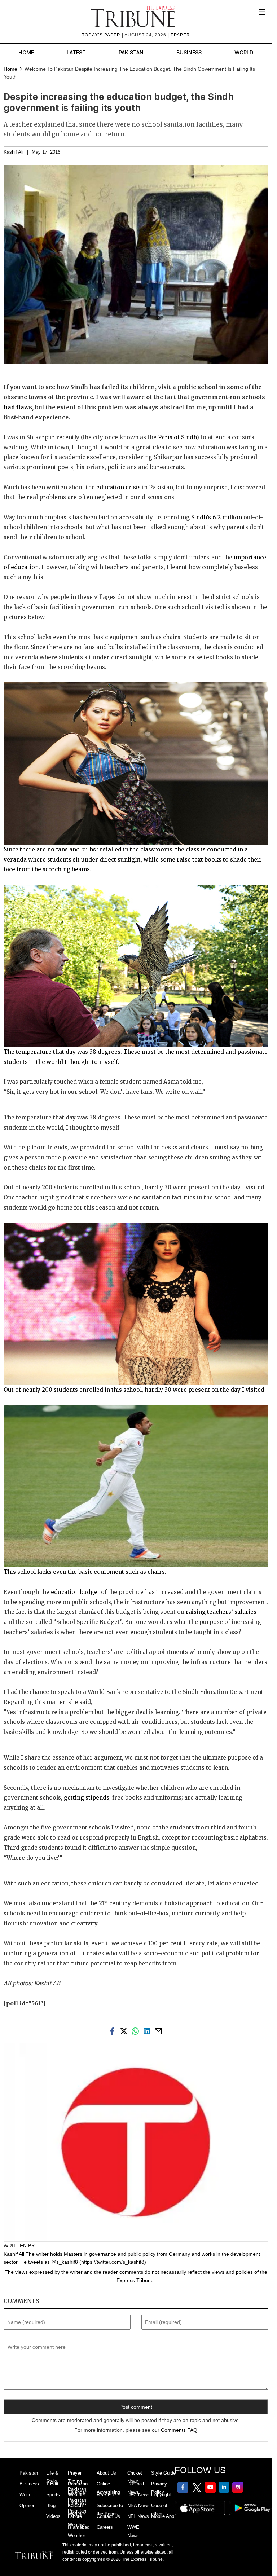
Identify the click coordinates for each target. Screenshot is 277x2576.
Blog (51, 2505)
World (244, 52)
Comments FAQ (179, 2430)
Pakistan (131, 52)
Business (189, 52)
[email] (159, 2030)
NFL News (138, 2516)
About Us (106, 2473)
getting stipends (87, 1798)
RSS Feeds (109, 2495)
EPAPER (180, 35)
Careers (105, 2527)
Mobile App (163, 2516)
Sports (53, 2495)
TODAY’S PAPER (102, 35)
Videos (53, 2516)
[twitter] (125, 2030)
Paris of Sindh (177, 437)
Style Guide (163, 2473)
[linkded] (148, 2030)
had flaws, (19, 407)
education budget (76, 1592)
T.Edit (52, 2484)
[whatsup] (137, 2030)
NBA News (138, 2505)
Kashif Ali (14, 152)
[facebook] (114, 2030)
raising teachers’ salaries (221, 1612)
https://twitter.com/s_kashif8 (113, 2262)
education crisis (118, 487)
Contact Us (108, 2516)
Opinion (27, 2505)
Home (26, 52)
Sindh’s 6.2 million (217, 517)
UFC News (138, 2495)
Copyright (161, 2495)
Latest (76, 52)
